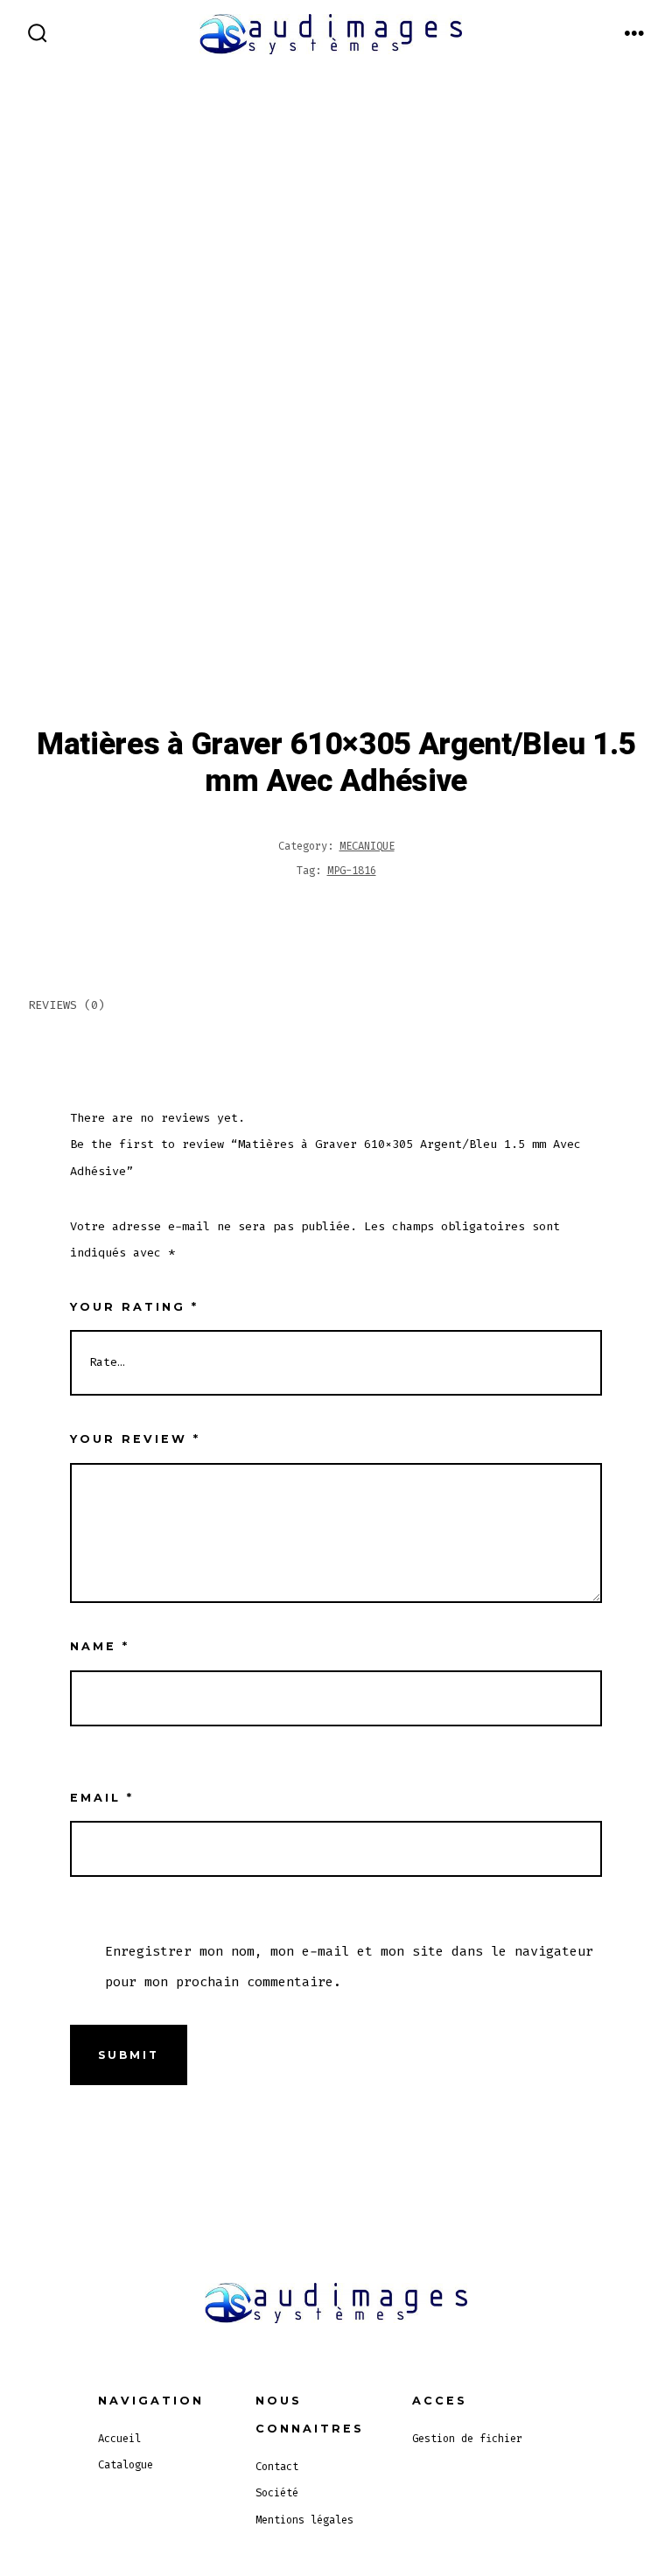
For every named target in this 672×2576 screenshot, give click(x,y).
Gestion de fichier (467, 2439)
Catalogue (126, 2465)
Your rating (134, 1307)
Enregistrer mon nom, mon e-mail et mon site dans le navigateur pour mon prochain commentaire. (349, 1966)
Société (277, 2493)
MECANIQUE (367, 846)
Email (102, 1798)
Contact (277, 2467)
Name (100, 1646)
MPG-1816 (352, 871)
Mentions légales (304, 2520)
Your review (135, 1439)
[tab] (322, 1007)
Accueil (119, 2439)
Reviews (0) (66, 1005)
